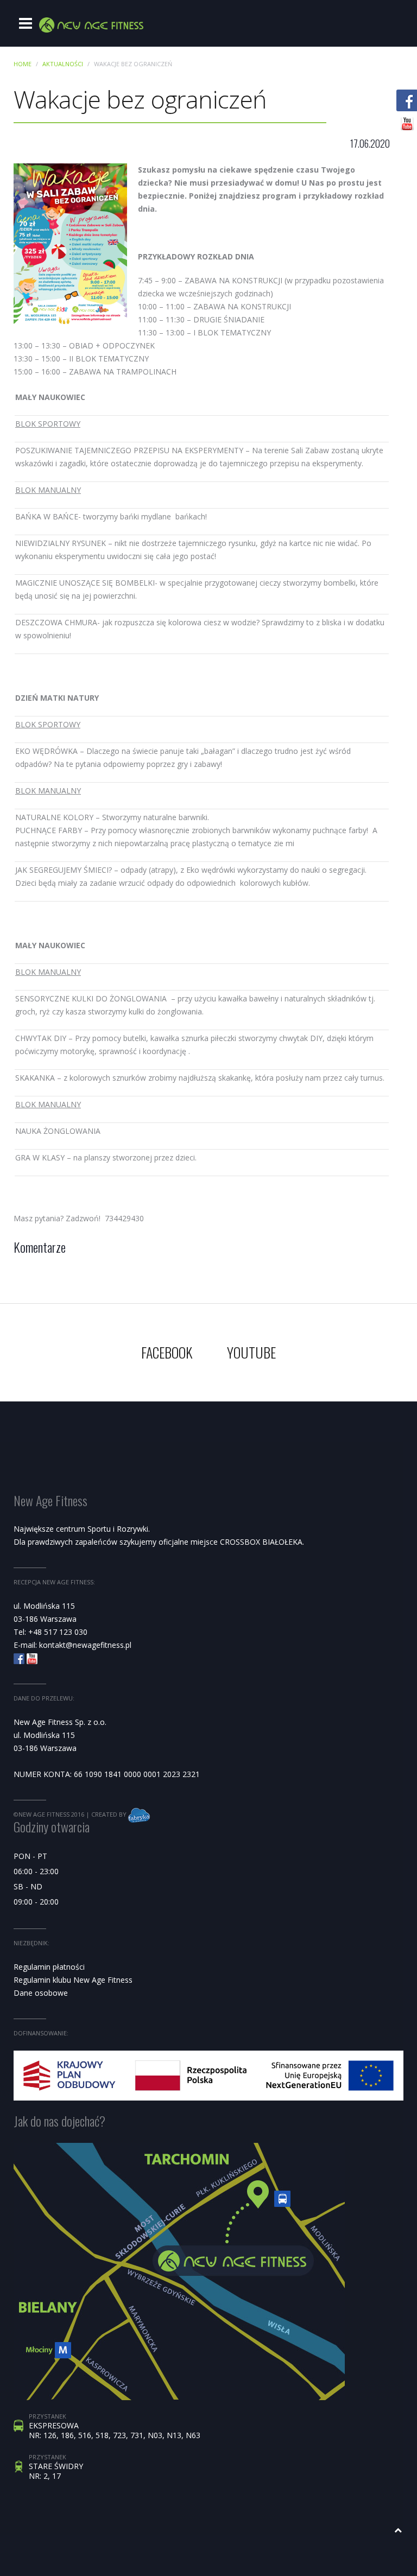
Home (23, 64)
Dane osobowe (41, 1993)
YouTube (251, 1352)
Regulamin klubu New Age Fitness (73, 1980)
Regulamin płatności (49, 1967)
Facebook (167, 1352)
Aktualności (63, 64)
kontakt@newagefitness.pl (85, 1645)
